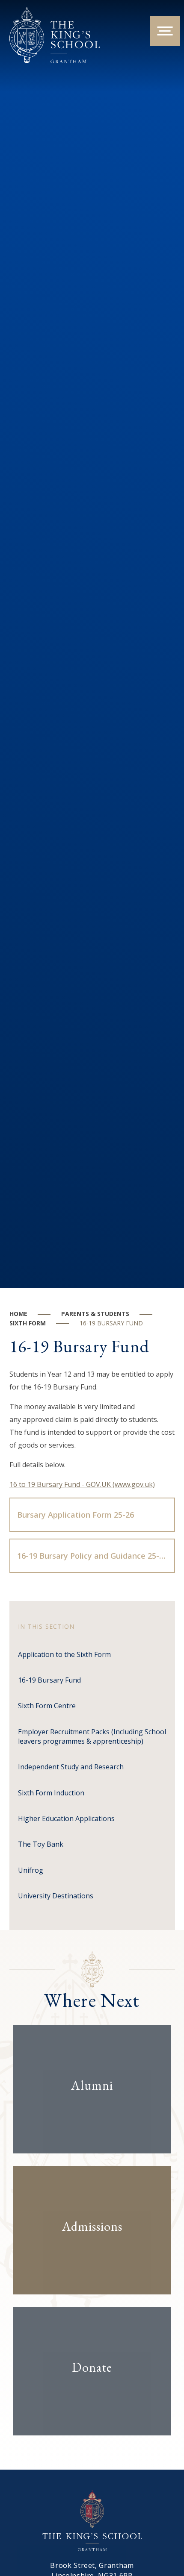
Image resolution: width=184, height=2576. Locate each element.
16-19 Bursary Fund (111, 1323)
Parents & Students (95, 1314)
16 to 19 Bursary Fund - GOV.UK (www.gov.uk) (82, 1484)
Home (18, 1314)
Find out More (85, 2112)
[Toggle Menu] (165, 31)
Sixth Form (28, 1323)
